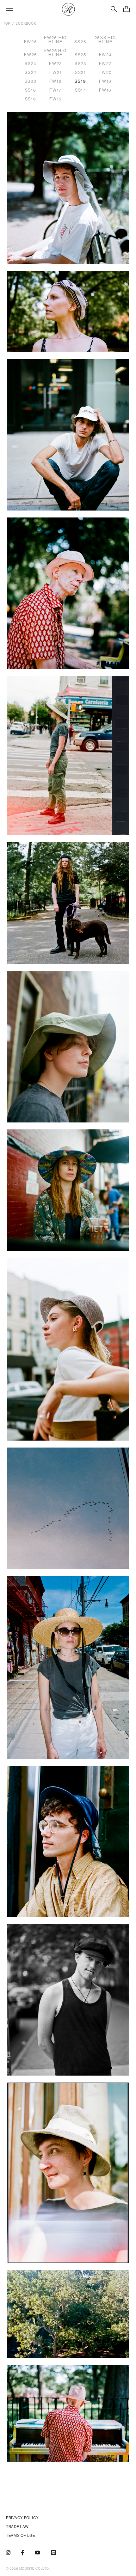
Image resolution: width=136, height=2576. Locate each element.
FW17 (56, 90)
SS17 (80, 90)
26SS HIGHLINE (105, 40)
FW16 (105, 90)
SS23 (80, 64)
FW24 (105, 55)
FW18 (105, 81)
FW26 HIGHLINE (56, 40)
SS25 (80, 55)
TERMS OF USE (21, 2536)
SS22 (31, 73)
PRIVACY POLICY (22, 2518)
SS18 (31, 90)
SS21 (80, 73)
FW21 (56, 73)
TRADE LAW (17, 2527)
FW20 (105, 73)
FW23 (56, 64)
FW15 (56, 99)
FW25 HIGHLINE (56, 53)
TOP (7, 24)
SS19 (80, 81)
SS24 (31, 64)
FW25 (31, 55)
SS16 (31, 99)
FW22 (105, 64)
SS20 (31, 81)
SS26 (80, 42)
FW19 (56, 81)
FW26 (31, 42)
